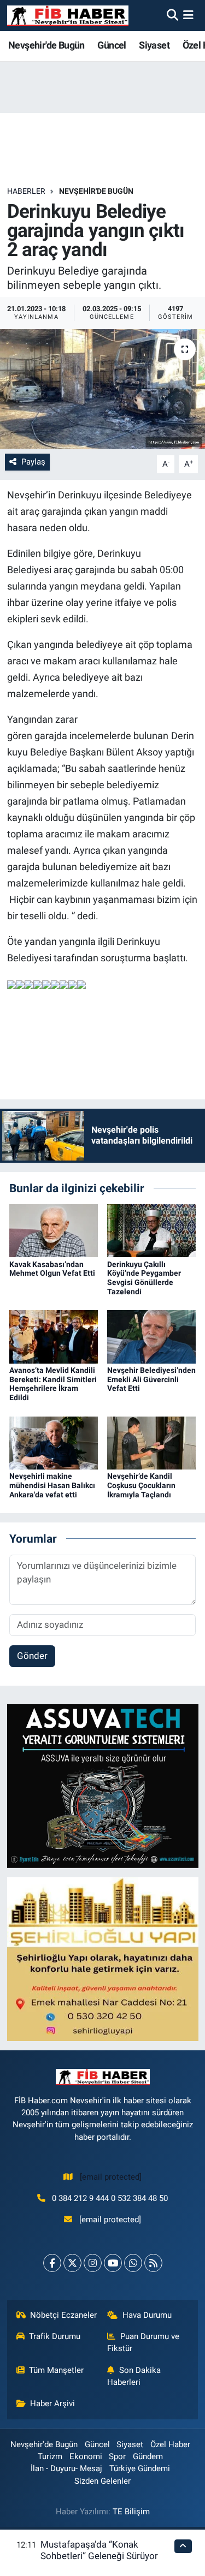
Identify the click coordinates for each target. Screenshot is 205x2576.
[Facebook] (52, 2263)
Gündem (148, 2456)
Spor (117, 2456)
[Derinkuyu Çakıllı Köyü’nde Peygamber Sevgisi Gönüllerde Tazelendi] (151, 1230)
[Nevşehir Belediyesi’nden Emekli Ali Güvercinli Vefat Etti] (151, 1336)
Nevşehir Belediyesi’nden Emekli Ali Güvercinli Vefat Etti (151, 1379)
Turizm (50, 2456)
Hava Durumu (147, 2315)
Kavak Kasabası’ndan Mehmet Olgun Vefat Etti (52, 1269)
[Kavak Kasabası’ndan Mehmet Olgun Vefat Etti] (54, 1230)
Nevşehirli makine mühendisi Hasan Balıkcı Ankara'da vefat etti (52, 1485)
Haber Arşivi (52, 2404)
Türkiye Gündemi (140, 2468)
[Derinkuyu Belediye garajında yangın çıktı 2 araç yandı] (102, 389)
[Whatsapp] (133, 2263)
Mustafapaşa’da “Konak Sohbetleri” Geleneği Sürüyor (99, 2550)
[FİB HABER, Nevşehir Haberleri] (68, 16)
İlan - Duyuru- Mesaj (66, 2468)
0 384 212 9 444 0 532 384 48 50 (110, 2198)
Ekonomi (86, 2456)
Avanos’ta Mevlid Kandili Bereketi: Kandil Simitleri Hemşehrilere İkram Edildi (53, 1384)
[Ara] (172, 15)
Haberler (26, 191)
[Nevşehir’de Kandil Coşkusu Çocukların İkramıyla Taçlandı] (151, 1442)
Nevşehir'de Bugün (46, 45)
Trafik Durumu (55, 2336)
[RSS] (153, 2263)
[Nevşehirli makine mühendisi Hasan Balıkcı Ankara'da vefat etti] (54, 1442)
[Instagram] (93, 2263)
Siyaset (154, 45)
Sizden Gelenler (102, 2481)
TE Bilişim (131, 2512)
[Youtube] (113, 2263)
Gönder (32, 1656)
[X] (72, 2263)
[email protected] (111, 2177)
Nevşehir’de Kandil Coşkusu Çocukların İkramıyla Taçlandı (141, 1485)
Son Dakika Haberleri (134, 2376)
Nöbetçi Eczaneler (63, 2315)
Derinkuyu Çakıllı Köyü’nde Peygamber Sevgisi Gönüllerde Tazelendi (144, 1278)
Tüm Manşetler (56, 2370)
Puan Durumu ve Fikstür (143, 2342)
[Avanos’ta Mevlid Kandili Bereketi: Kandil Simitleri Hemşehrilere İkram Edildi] (54, 1336)
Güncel (112, 45)
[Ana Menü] (188, 15)
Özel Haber (170, 2444)
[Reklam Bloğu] (103, 1786)
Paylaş (33, 462)
